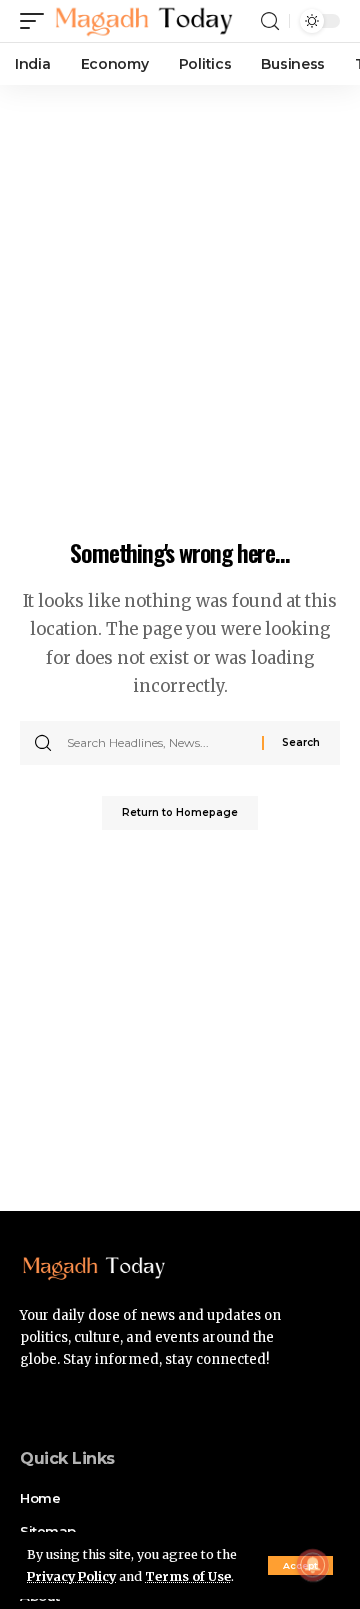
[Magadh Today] (144, 21)
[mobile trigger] (37, 21)
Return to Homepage (180, 812)
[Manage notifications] (313, 1565)
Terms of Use (188, 1576)
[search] (270, 21)
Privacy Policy (71, 1576)
